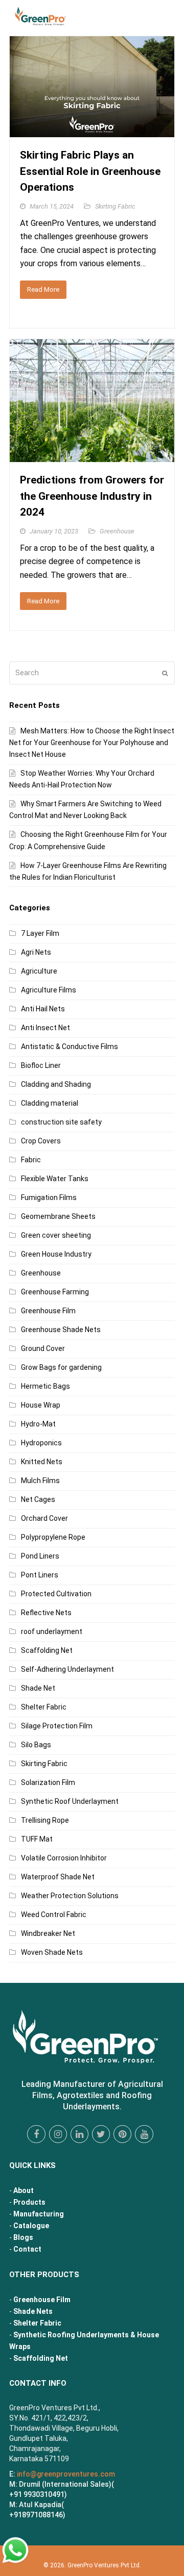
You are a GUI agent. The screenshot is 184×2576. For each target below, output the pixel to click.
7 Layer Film (40, 933)
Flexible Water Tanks (55, 1179)
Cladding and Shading (56, 1084)
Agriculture (39, 971)
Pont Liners (40, 1575)
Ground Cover (43, 1348)
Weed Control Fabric (54, 1915)
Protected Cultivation (56, 1594)
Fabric (31, 1160)
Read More (43, 289)
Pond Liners (40, 1556)
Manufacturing (39, 2214)
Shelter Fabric (44, 1707)
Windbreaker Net (48, 1933)
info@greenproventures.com (66, 2474)
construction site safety (61, 1122)
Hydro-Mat (38, 1424)
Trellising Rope (45, 1820)
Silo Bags (36, 1745)
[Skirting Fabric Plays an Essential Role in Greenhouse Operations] (92, 131)
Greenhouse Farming (55, 1292)
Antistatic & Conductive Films (70, 1047)
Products (29, 2202)
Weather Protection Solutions (70, 1896)
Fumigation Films (49, 1197)
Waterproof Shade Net (58, 1877)
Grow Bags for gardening (61, 1367)
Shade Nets (33, 2311)
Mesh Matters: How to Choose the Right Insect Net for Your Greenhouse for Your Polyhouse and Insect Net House (92, 743)
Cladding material (50, 1103)
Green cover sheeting (56, 1235)
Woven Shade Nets (52, 1952)
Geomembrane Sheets (58, 1216)
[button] (169, 18)
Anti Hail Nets (43, 1009)
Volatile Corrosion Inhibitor (64, 1858)
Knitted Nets (42, 1462)
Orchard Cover (44, 1518)
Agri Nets (36, 952)
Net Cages (38, 1499)
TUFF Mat (37, 1839)
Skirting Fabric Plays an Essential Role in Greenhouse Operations (90, 171)
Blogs (23, 2237)
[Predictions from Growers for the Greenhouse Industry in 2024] (92, 456)
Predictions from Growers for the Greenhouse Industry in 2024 (92, 496)
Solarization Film (48, 1782)
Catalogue (31, 2226)
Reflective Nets (46, 1613)
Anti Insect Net (45, 1028)
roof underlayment (52, 1631)
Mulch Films (40, 1481)
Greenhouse (117, 531)
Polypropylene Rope (53, 1537)
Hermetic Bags (45, 1386)
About (24, 2190)
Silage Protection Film (57, 1726)
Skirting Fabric (115, 206)
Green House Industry (56, 1254)
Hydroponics (41, 1443)
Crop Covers (41, 1141)
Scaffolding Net (47, 1650)
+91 (36, 2515)
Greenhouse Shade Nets (61, 1330)
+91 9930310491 (37, 2494)
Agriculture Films (49, 990)
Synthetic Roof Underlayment (70, 1801)
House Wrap (41, 1405)
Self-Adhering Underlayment (67, 1669)
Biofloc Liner (41, 1065)
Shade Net (38, 1688)
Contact (27, 2249)
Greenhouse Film (48, 1311)
